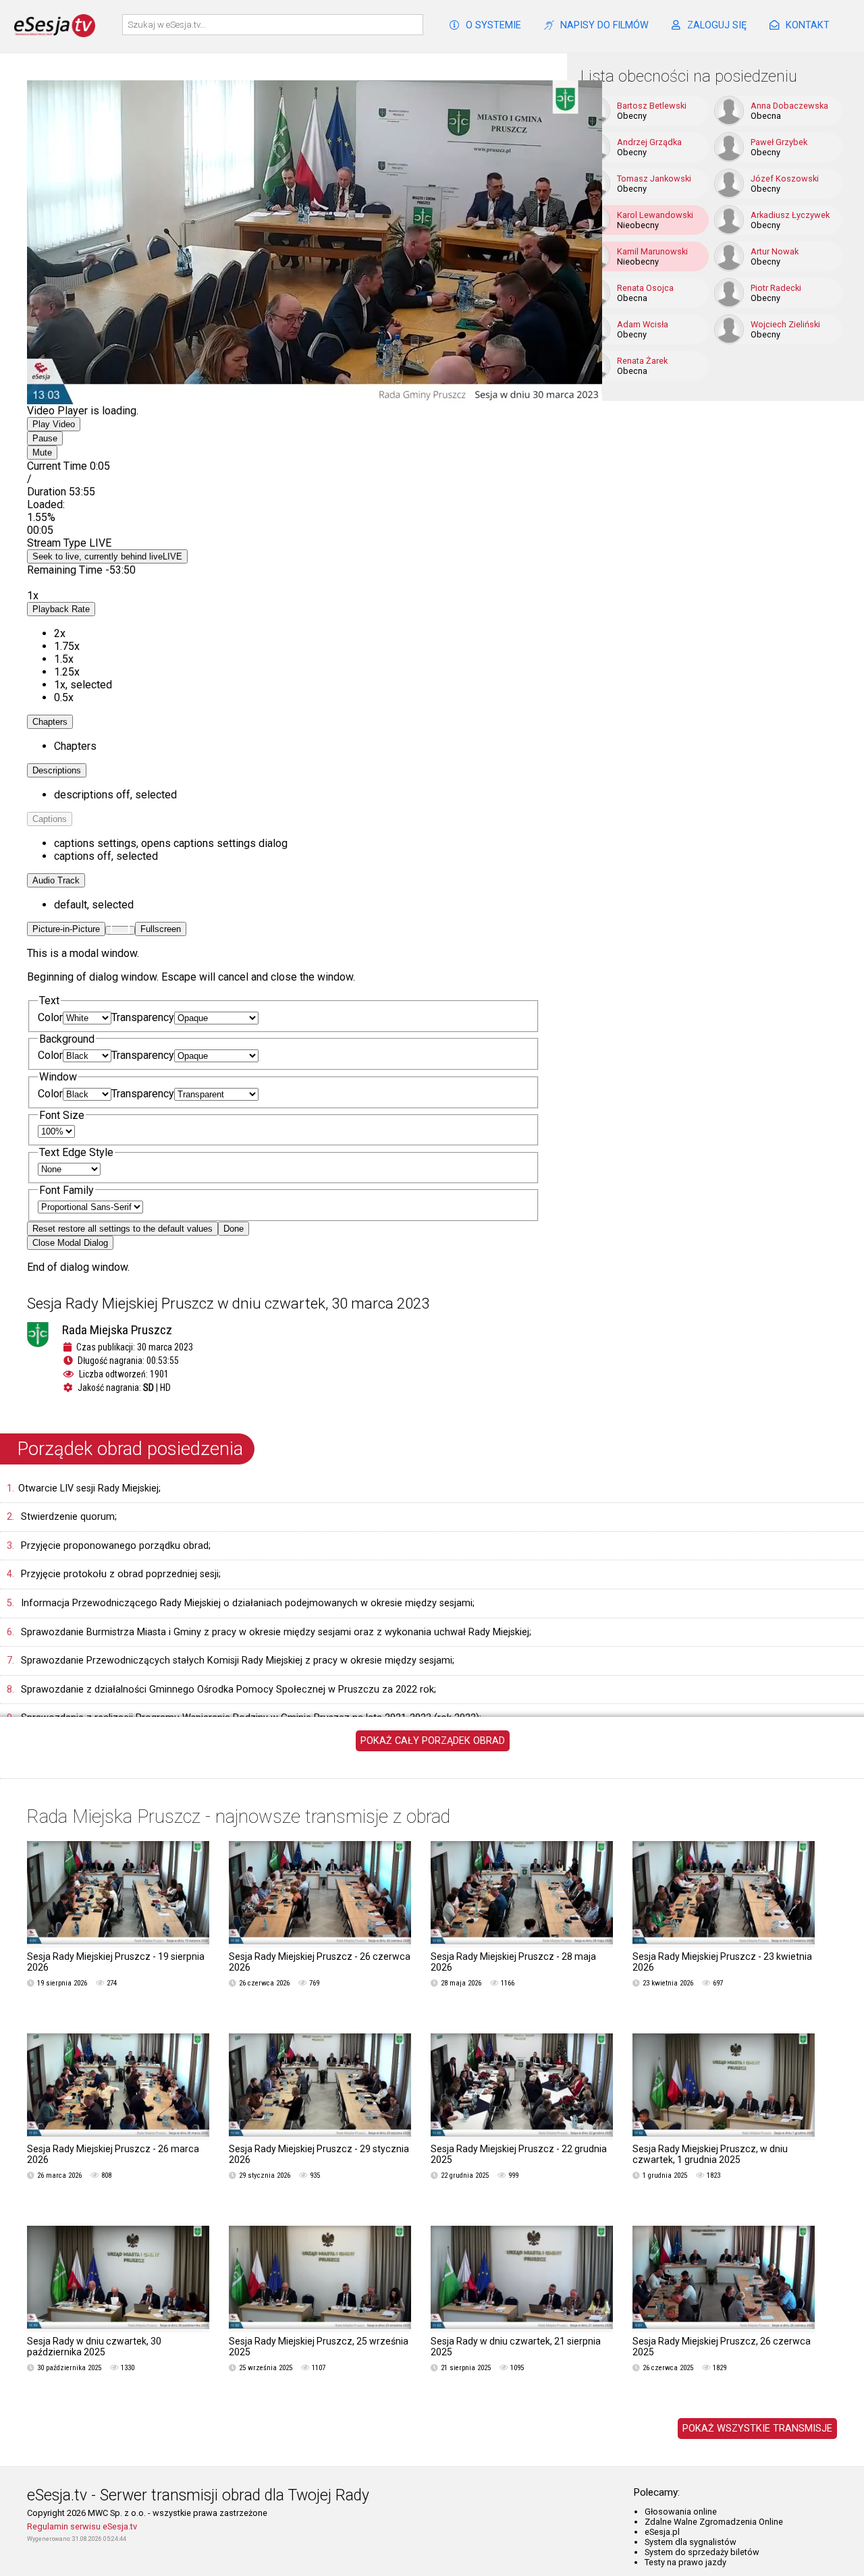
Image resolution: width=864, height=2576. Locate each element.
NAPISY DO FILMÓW (604, 25)
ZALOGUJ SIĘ (717, 25)
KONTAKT (808, 25)
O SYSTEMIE (493, 25)
